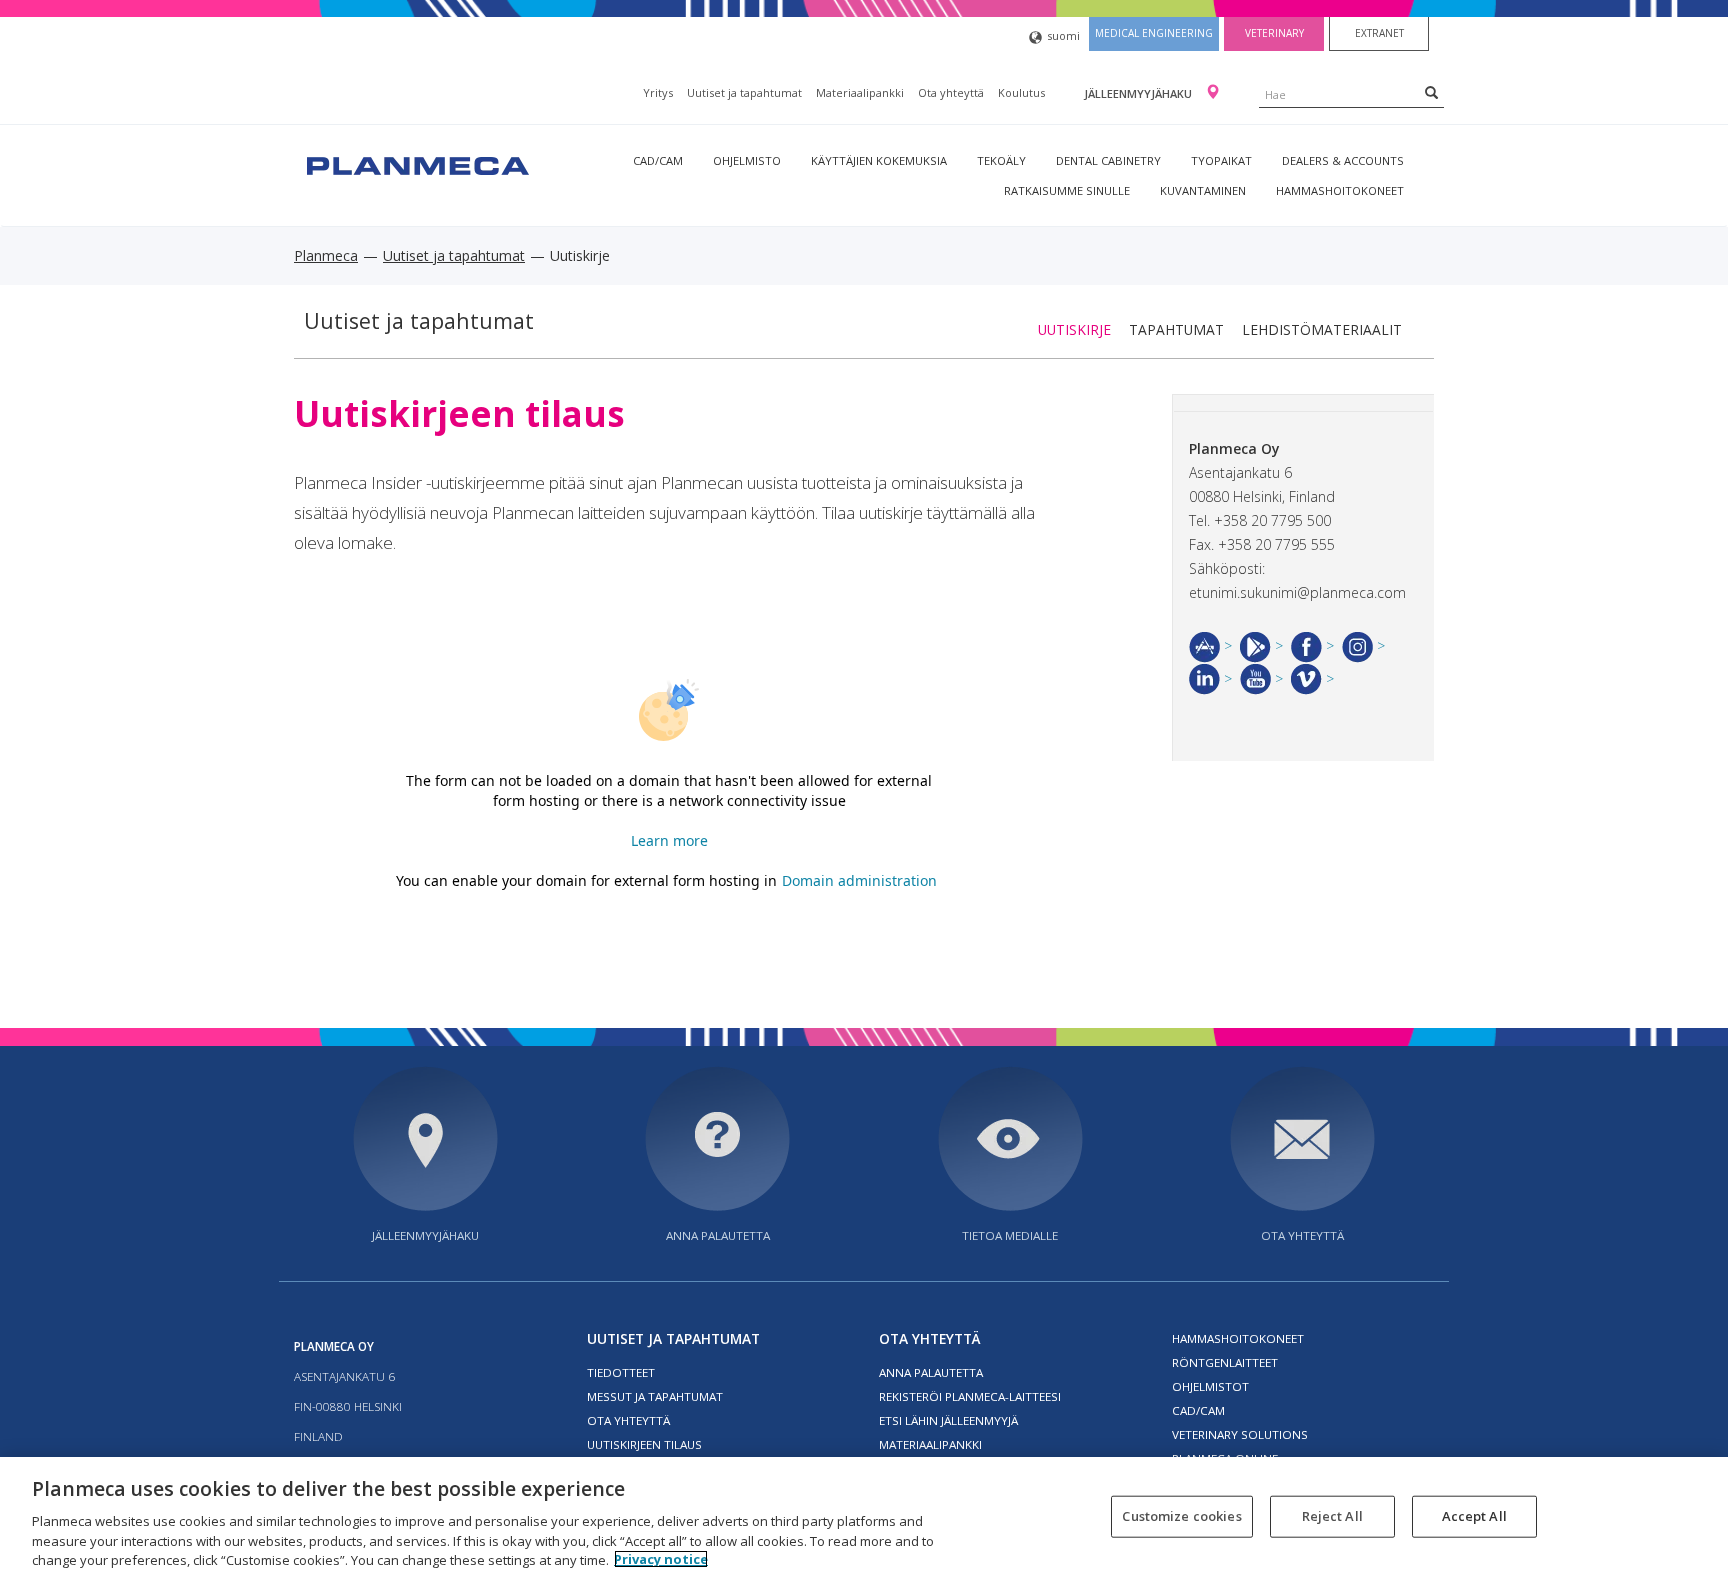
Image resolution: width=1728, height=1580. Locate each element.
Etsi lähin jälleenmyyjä (948, 1420)
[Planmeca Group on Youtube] (1261, 678)
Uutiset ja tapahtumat (744, 92)
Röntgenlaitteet (1225, 1362)
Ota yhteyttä (951, 92)
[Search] (1431, 92)
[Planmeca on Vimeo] (1312, 678)
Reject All (1332, 1516)
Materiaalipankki (860, 92)
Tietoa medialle (1010, 1235)
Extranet (1379, 33)
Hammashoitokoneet (1340, 190)
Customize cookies (1181, 1516)
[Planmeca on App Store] (1210, 645)
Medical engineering (1154, 33)
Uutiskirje (1074, 329)
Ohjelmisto (747, 160)
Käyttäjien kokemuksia (879, 160)
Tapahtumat (1176, 329)
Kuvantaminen (1203, 190)
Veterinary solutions (1240, 1434)
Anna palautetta (718, 1235)
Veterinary (1274, 33)
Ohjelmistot (1210, 1386)
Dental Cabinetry (1108, 160)
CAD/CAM (658, 160)
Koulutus (1021, 92)
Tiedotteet (621, 1372)
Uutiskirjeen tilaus (644, 1444)
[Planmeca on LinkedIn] (1210, 678)
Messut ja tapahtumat (655, 1396)
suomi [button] (1063, 35)
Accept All (1474, 1516)
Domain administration (859, 880)
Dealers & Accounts (1343, 160)
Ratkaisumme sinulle (1067, 190)
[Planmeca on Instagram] (1363, 645)
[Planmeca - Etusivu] (416, 163)
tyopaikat (1221, 160)
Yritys (658, 92)
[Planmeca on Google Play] (1261, 645)
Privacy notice (661, 1559)
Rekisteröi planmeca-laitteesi (970, 1396)
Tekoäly (1001, 160)
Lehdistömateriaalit (1322, 329)
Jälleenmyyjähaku (1139, 93)
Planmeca (326, 255)
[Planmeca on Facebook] (1312, 645)
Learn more (669, 840)
